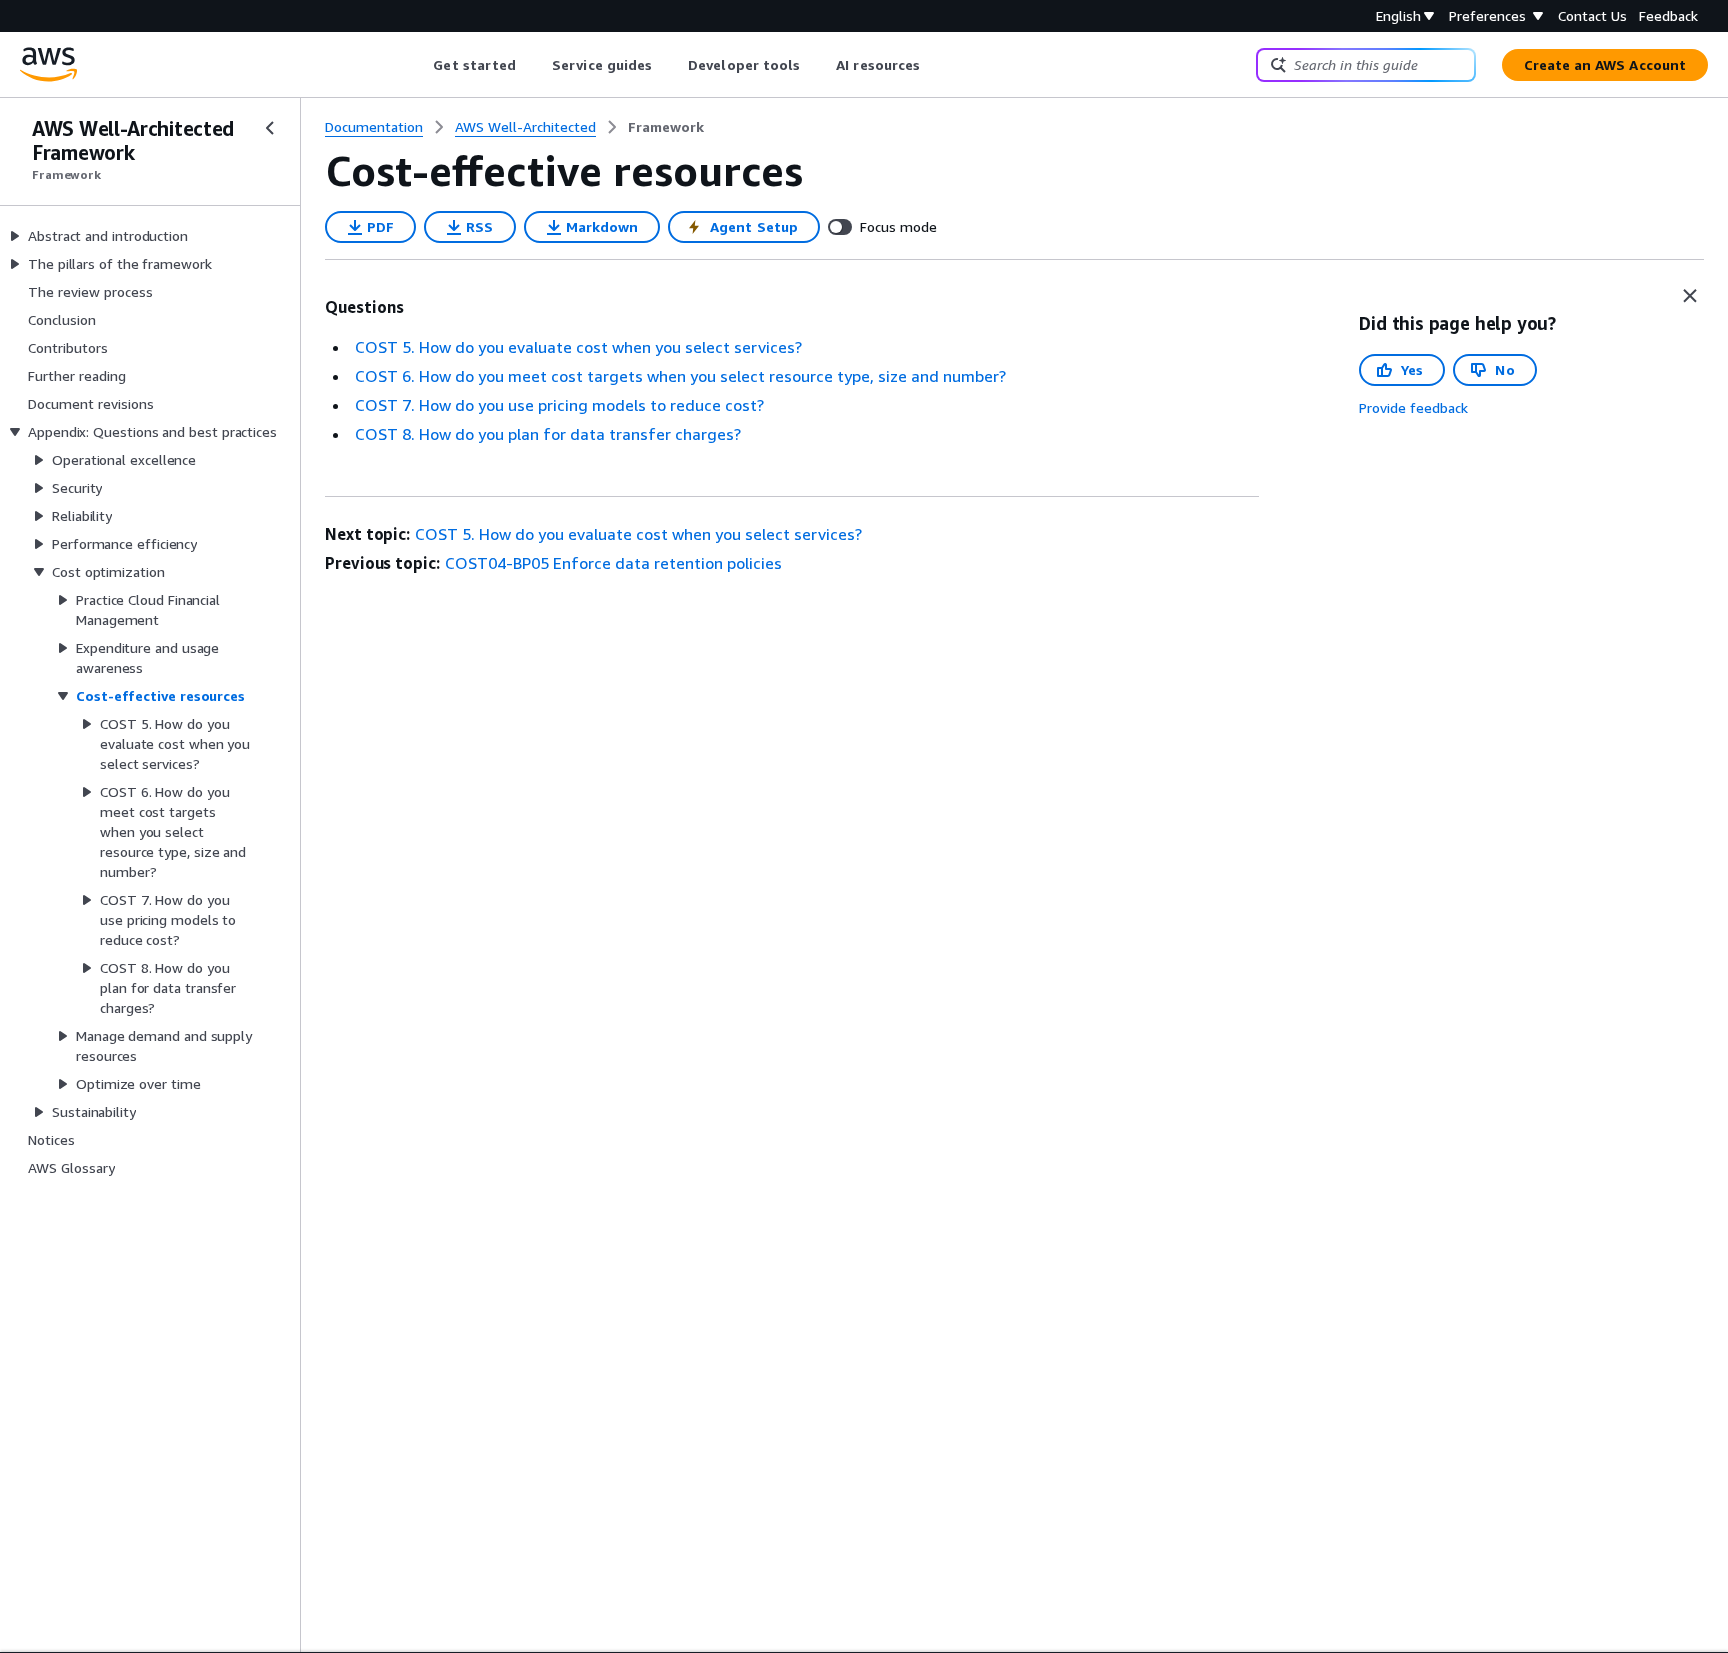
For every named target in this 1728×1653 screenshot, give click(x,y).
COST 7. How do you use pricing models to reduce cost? (559, 405)
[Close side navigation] (270, 128)
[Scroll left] (418, 65)
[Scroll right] (935, 65)
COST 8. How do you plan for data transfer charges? (548, 434)
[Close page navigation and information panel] (1690, 296)
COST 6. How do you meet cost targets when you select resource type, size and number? (680, 376)
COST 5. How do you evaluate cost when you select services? (578, 347)
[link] (666, 127)
